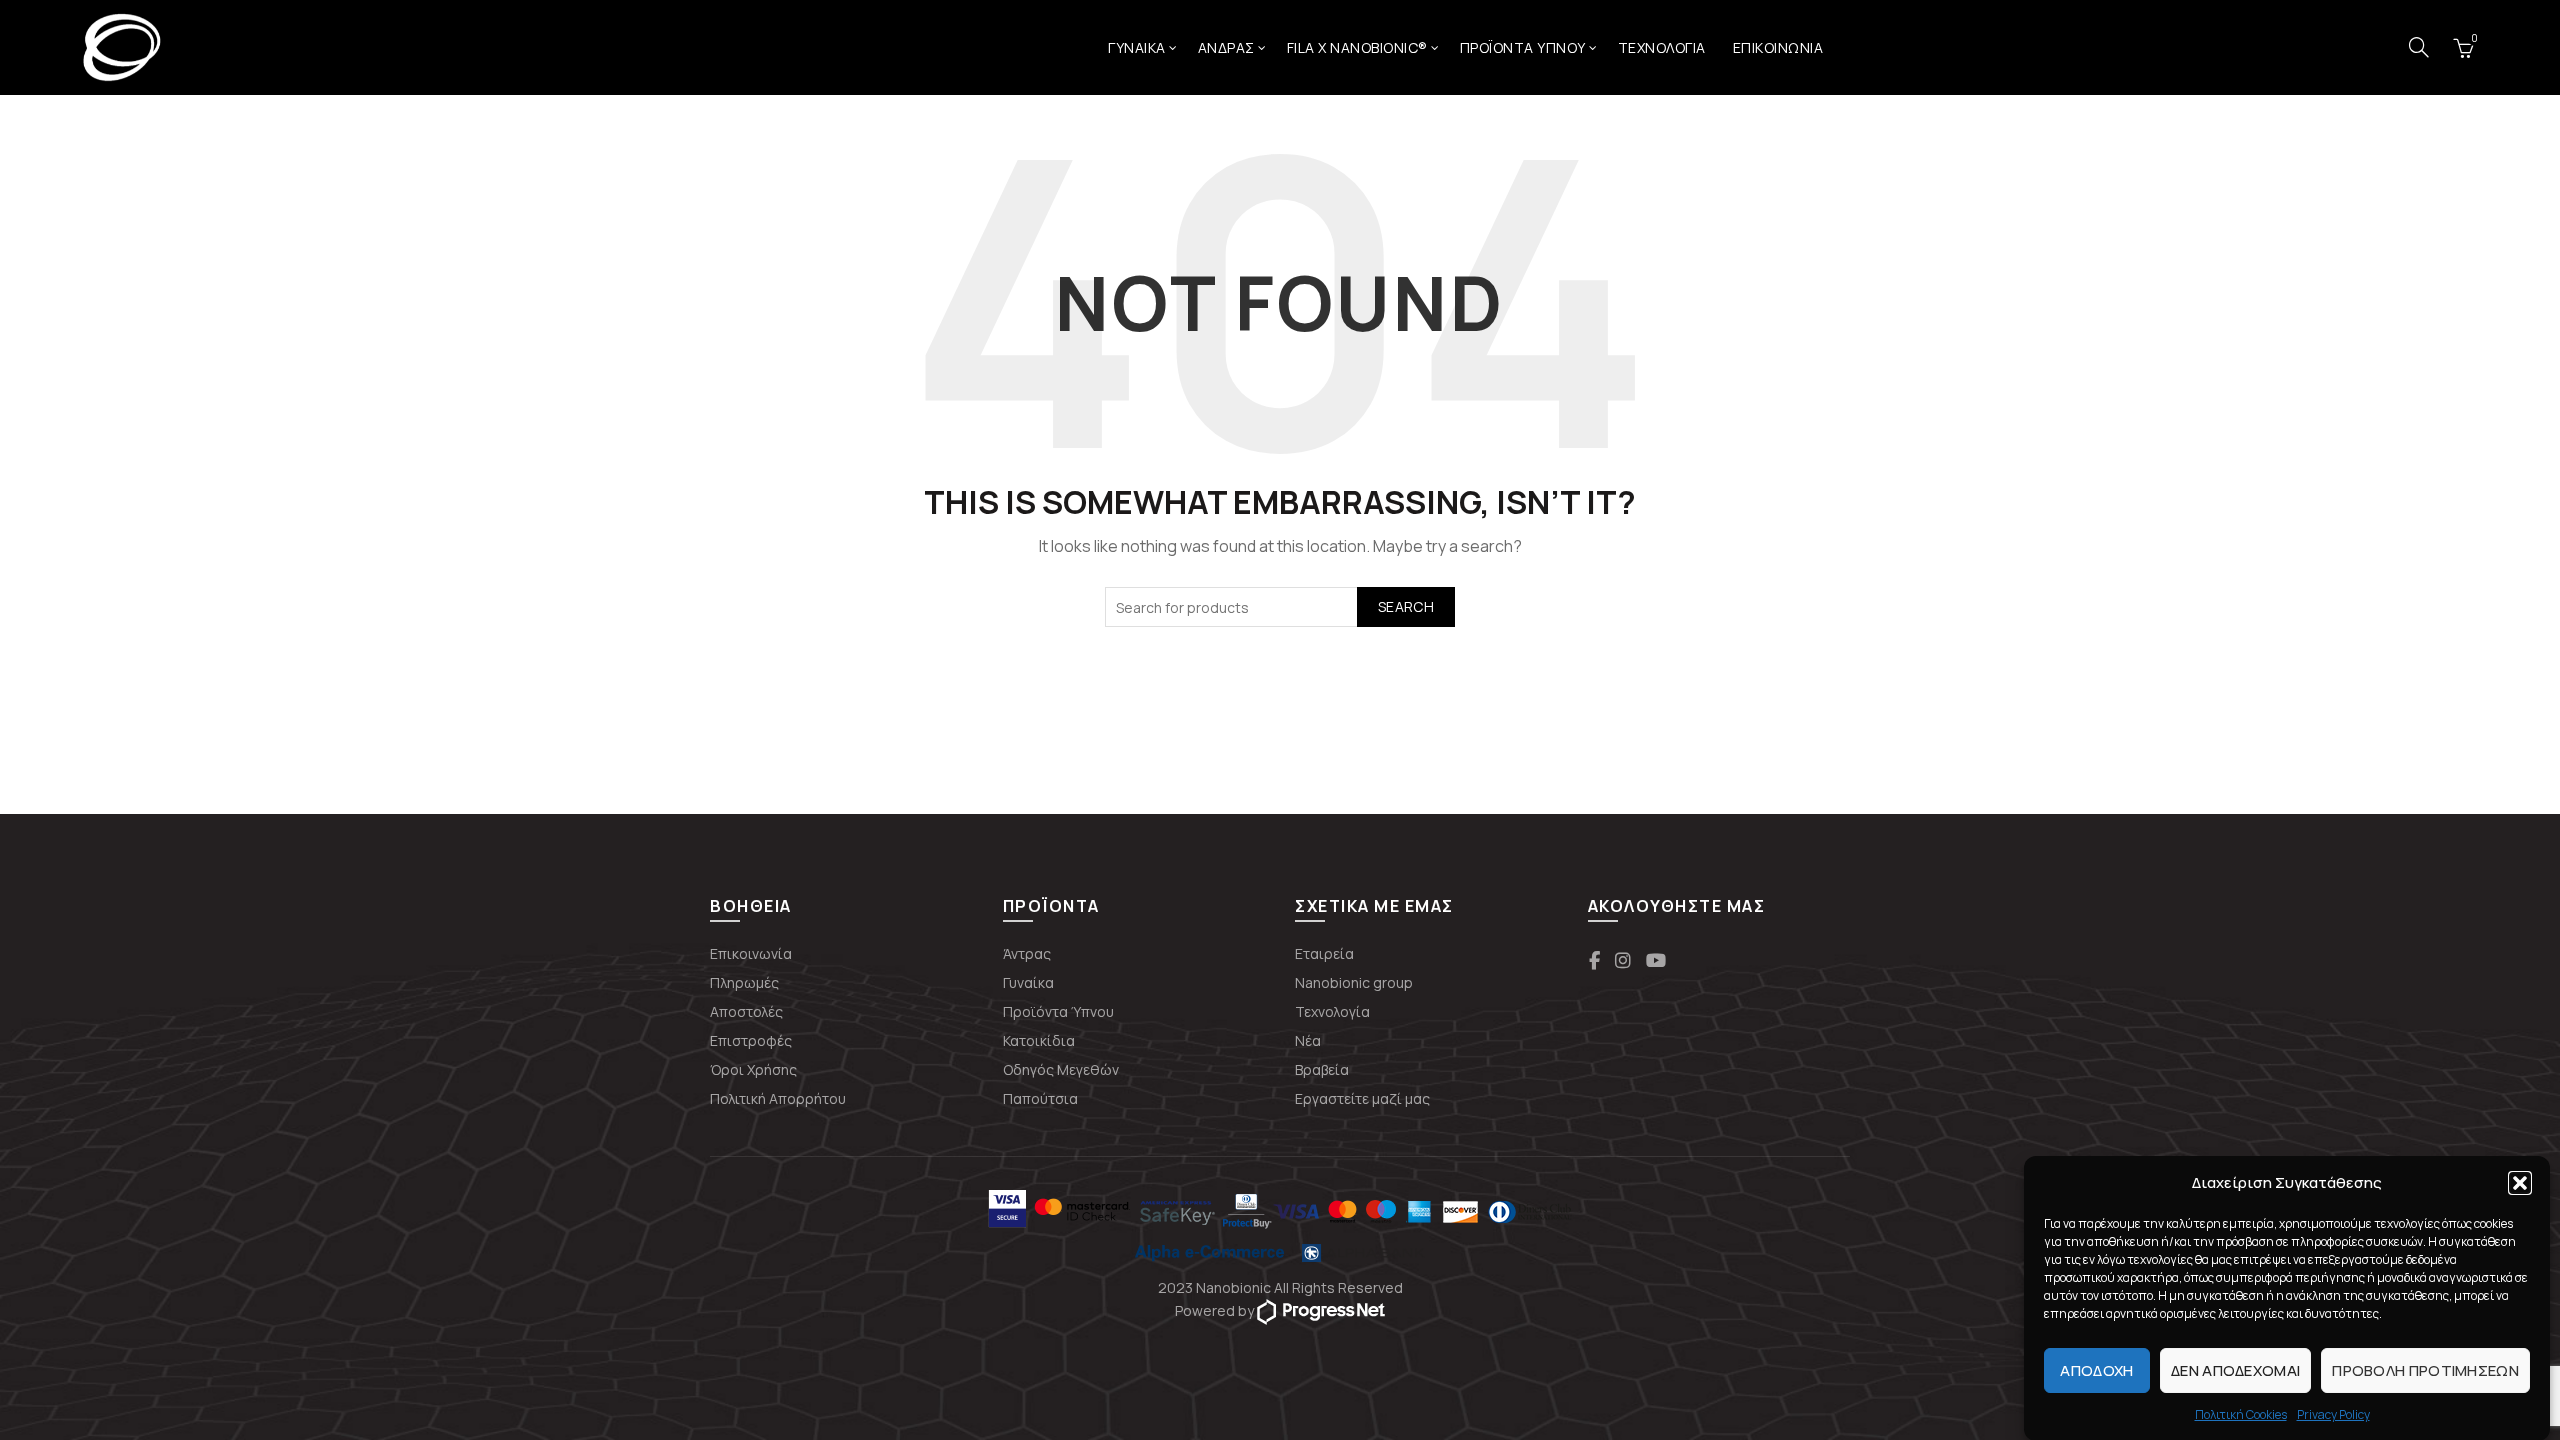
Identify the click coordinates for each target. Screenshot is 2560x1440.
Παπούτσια (1040, 1098)
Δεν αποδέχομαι (2235, 1369)
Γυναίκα (1137, 47)
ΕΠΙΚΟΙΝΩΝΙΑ (1778, 47)
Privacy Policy (2333, 1414)
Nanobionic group (1354, 982)
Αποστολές (746, 1011)
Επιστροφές (751, 1040)
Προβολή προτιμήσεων (2425, 1369)
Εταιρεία (1324, 953)
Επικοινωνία (751, 953)
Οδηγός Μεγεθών (1061, 1069)
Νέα (1308, 1040)
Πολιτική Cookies (2241, 1414)
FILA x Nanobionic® (1357, 47)
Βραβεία (1322, 1069)
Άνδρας (1226, 47)
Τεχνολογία (1662, 47)
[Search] (2419, 47)
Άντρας (1027, 953)
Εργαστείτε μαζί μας (1362, 1098)
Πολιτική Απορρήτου (778, 1098)
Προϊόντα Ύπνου (1523, 47)
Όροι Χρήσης (753, 1069)
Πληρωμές (744, 982)
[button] (2520, 1183)
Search (1406, 606)
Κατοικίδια (1039, 1040)
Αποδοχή (2096, 1369)
